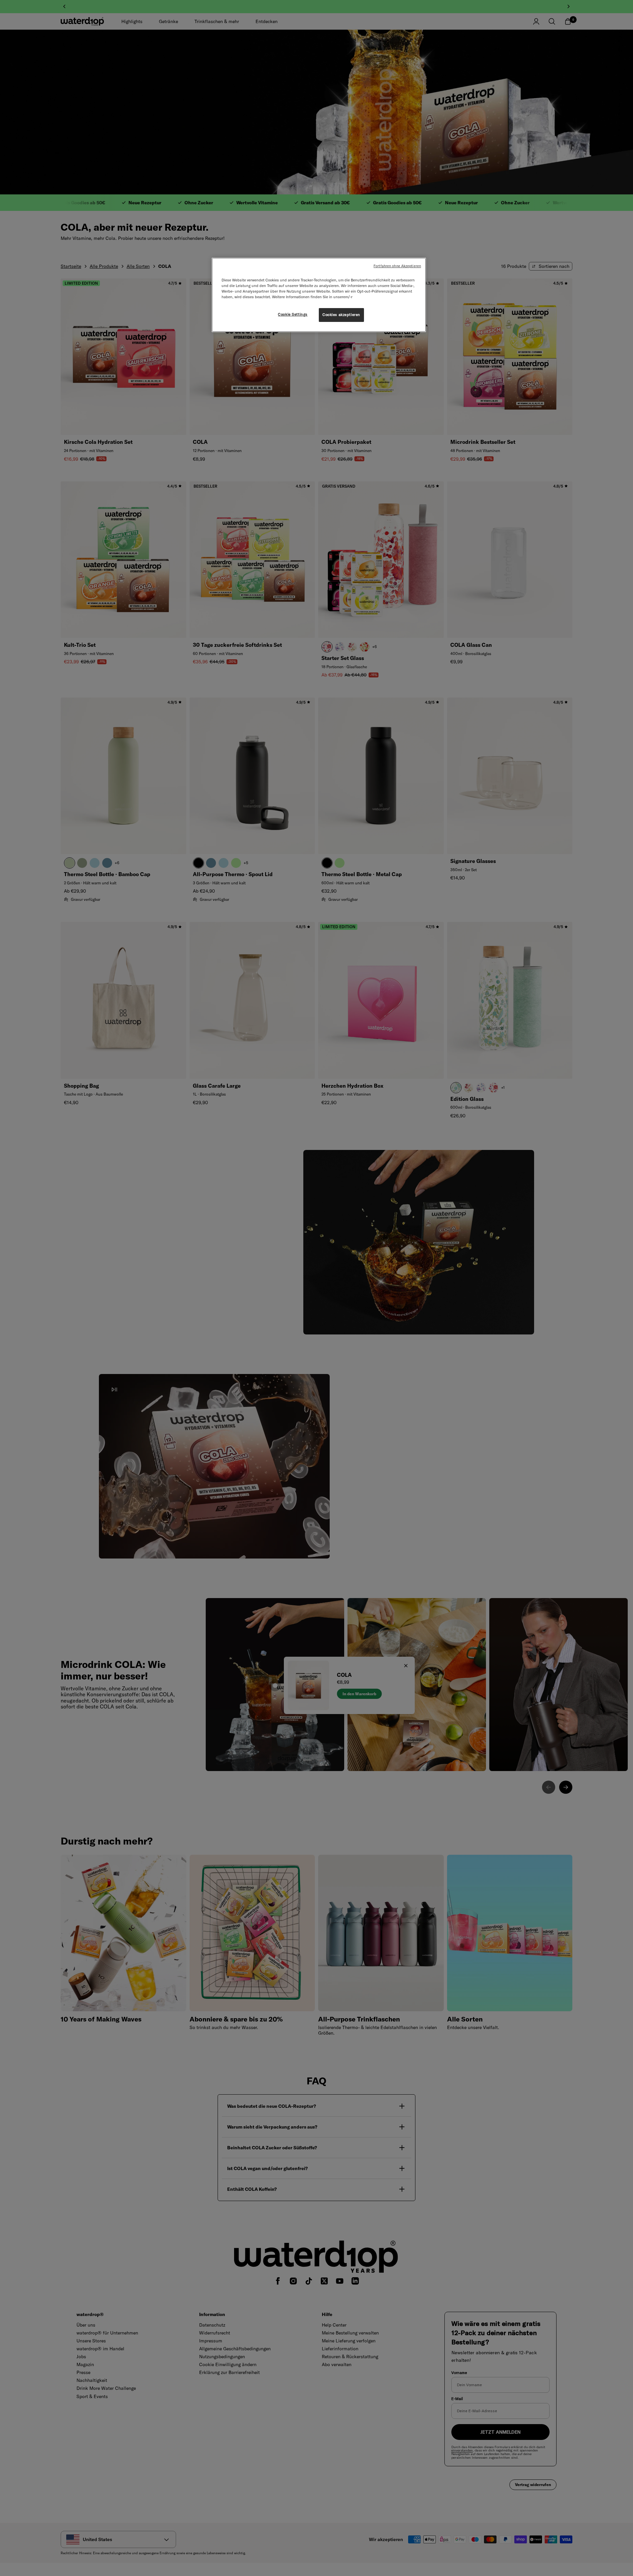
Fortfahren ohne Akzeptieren (397, 266)
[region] (319, 295)
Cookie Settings (293, 314)
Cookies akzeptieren (341, 315)
